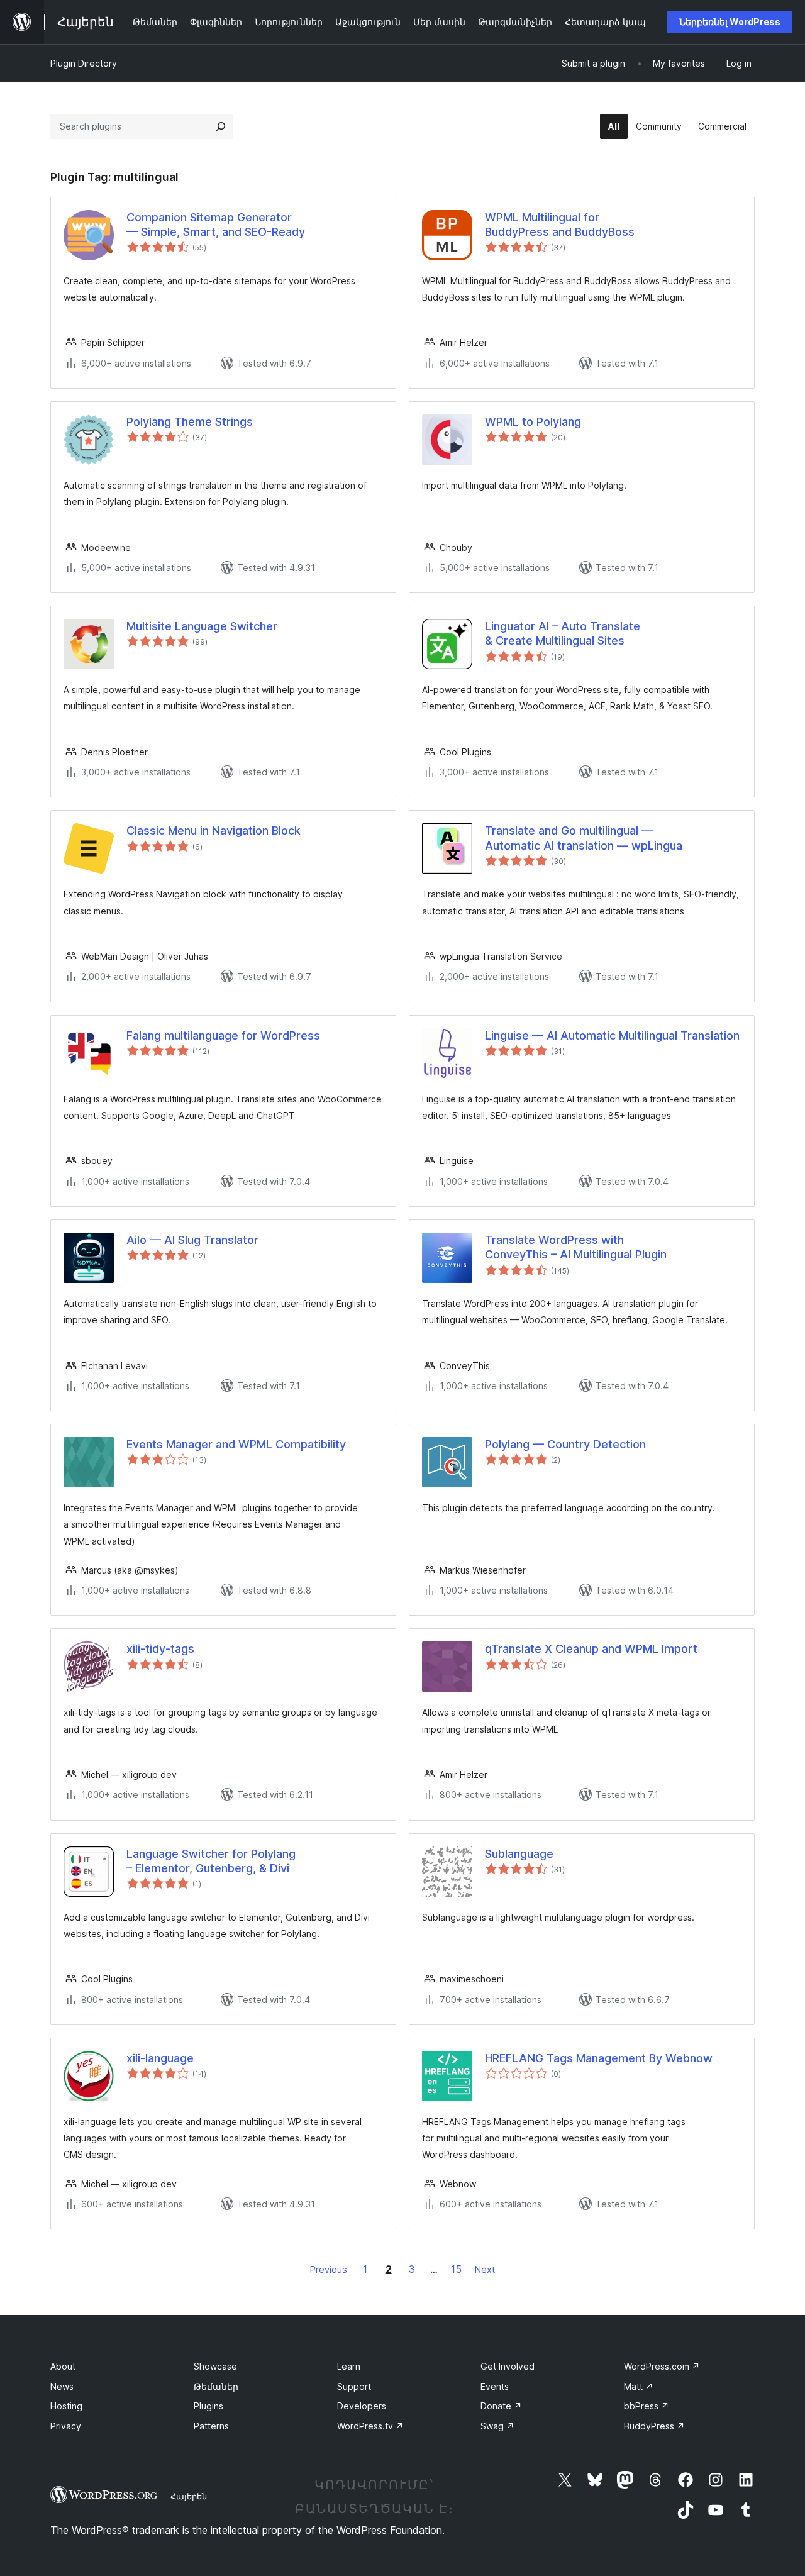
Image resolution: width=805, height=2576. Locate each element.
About (63, 2366)
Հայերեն (189, 2496)
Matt (639, 2386)
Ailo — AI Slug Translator (192, 1240)
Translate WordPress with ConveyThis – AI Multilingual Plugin (576, 1247)
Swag (497, 2426)
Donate (501, 2406)
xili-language (160, 2058)
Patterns (211, 2426)
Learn (349, 2366)
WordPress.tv (370, 2426)
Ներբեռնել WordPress (730, 22)
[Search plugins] (221, 126)
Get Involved (508, 2366)
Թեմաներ (216, 2386)
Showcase (215, 2366)
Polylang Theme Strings (190, 422)
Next (485, 2269)
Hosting (66, 2406)
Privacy (66, 2426)
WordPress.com (662, 2366)
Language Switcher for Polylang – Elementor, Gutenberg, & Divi (211, 1861)
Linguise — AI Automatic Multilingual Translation (612, 1035)
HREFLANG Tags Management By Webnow (599, 2058)
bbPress (647, 2406)
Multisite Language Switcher (202, 626)
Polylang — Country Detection (565, 1444)
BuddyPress (654, 2426)
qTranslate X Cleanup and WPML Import (591, 1649)
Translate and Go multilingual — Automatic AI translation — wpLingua (584, 838)
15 (456, 2269)
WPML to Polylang (533, 422)
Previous (329, 2269)
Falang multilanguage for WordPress (223, 1035)
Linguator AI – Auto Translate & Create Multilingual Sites (563, 633)
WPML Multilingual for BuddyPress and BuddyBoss (560, 225)
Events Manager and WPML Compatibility (236, 1444)
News (62, 2386)
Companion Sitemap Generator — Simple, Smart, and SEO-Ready (216, 225)
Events (495, 2386)
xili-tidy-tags (160, 1649)
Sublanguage (519, 1854)
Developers (362, 2406)
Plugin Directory (84, 63)
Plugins (208, 2406)
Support (354, 2386)
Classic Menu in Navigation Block (214, 830)
